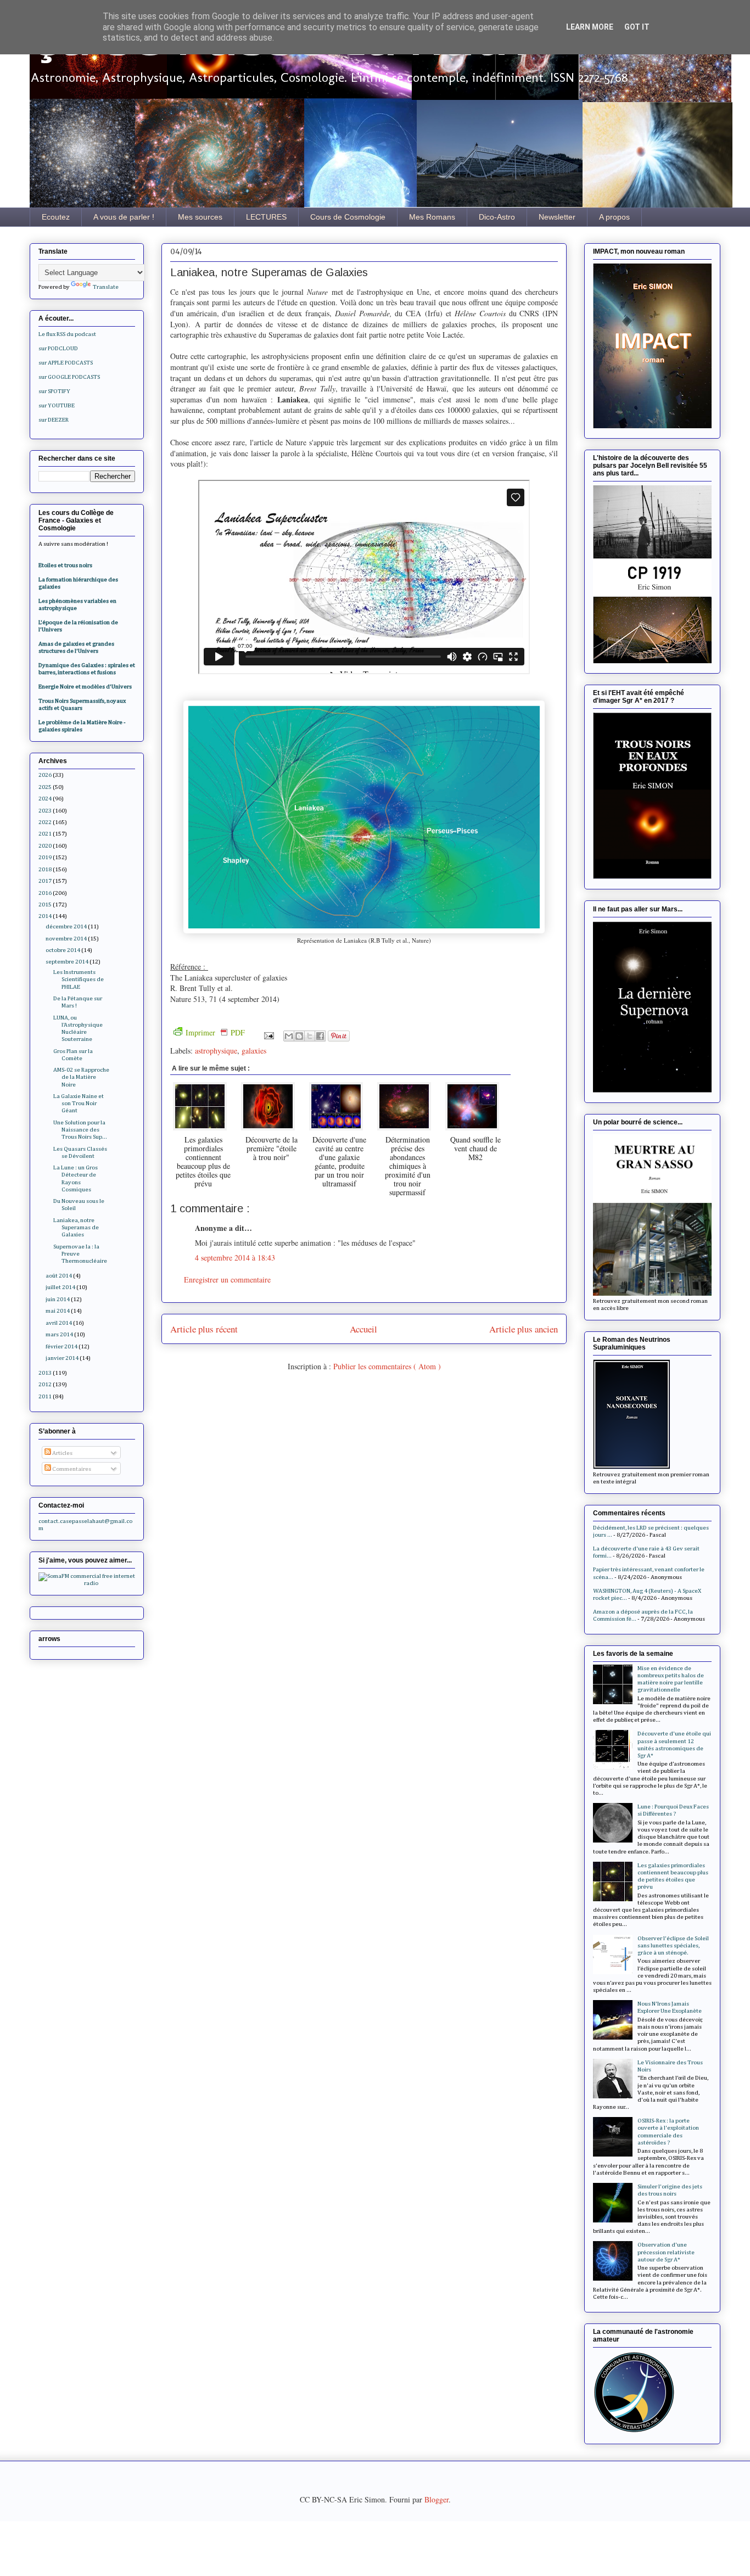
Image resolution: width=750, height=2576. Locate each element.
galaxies (254, 1051)
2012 (45, 1384)
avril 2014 (59, 1323)
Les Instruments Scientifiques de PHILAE (79, 979)
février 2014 (61, 1346)
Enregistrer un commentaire (227, 1279)
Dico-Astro (497, 217)
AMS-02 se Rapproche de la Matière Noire (81, 1077)
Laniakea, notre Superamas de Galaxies (76, 1227)
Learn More (590, 27)
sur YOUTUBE (57, 405)
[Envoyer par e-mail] (289, 1036)
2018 (45, 869)
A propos (614, 217)
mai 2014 (58, 1311)
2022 (45, 822)
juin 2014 (58, 1299)
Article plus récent (204, 1329)
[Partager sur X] (310, 1036)
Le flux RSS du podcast (67, 334)
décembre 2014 (66, 926)
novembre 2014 (66, 939)
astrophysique (216, 1051)
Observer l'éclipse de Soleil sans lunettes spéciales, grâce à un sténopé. (673, 1945)
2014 (45, 916)
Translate (106, 287)
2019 (45, 857)
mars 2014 (59, 1334)
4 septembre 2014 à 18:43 (235, 1258)
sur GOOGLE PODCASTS (69, 377)
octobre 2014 (63, 950)
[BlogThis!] (299, 1036)
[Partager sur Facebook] (320, 1036)
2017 (45, 881)
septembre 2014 (67, 962)
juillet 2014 (60, 1287)
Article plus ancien (524, 1329)
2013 (45, 1373)
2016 (45, 893)
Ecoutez (56, 217)
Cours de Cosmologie (348, 217)
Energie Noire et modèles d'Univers (85, 687)
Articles (62, 1453)
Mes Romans (432, 217)
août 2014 (59, 1276)
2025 (45, 787)
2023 (45, 811)
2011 (45, 1396)
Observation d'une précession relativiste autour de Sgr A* (666, 2252)
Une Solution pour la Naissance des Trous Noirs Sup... (80, 1130)
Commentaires (71, 1469)
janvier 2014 (62, 1358)
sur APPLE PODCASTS (66, 363)
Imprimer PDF (215, 1032)
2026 (45, 775)
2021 (45, 834)
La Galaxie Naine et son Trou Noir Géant (79, 1103)
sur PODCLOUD (58, 348)
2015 (45, 905)
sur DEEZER (54, 420)
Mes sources (200, 217)
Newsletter (557, 217)
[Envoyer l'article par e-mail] (268, 1035)
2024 (45, 799)
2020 (45, 846)
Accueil (363, 1329)
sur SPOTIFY (54, 391)
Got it (637, 27)
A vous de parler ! (124, 217)
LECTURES (266, 217)
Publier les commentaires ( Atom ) (387, 1366)
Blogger (436, 2499)
